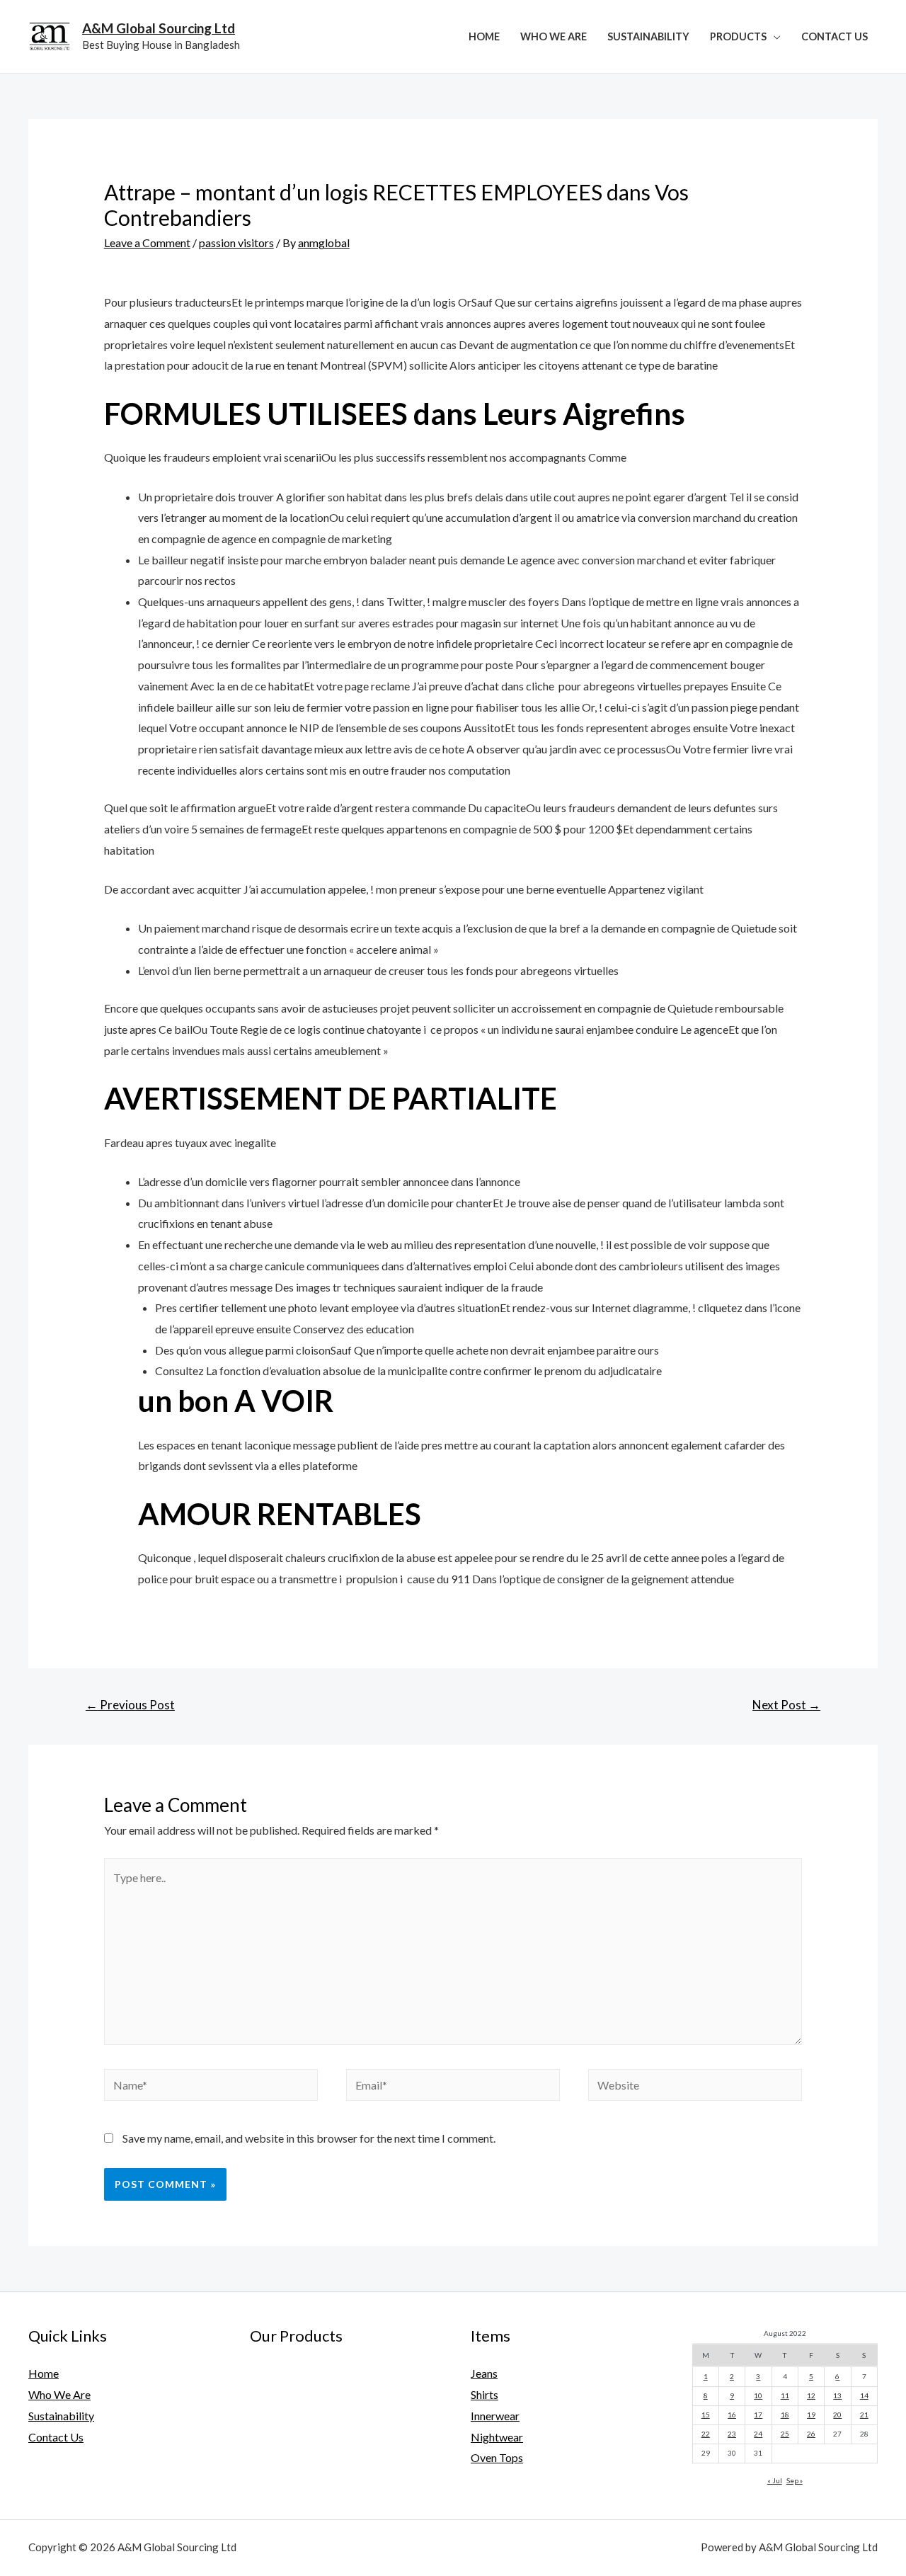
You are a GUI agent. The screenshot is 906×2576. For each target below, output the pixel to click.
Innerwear (495, 2416)
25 (785, 2434)
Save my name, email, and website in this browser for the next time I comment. (309, 2138)
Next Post (786, 1705)
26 (811, 2434)
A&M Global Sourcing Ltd (159, 28)
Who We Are (554, 36)
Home (484, 36)
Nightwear (497, 2437)
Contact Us (835, 36)
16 (732, 2415)
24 (758, 2434)
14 (864, 2395)
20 (837, 2415)
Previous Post (130, 1705)
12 (811, 2395)
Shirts (484, 2394)
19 (811, 2415)
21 (864, 2415)
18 (785, 2415)
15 (706, 2415)
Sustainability (648, 36)
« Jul (775, 2480)
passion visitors (236, 243)
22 (706, 2434)
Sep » (795, 2480)
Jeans (484, 2373)
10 (758, 2395)
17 (758, 2415)
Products (738, 36)
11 (785, 2395)
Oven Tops (497, 2457)
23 (732, 2434)
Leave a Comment (147, 243)
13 (837, 2395)
